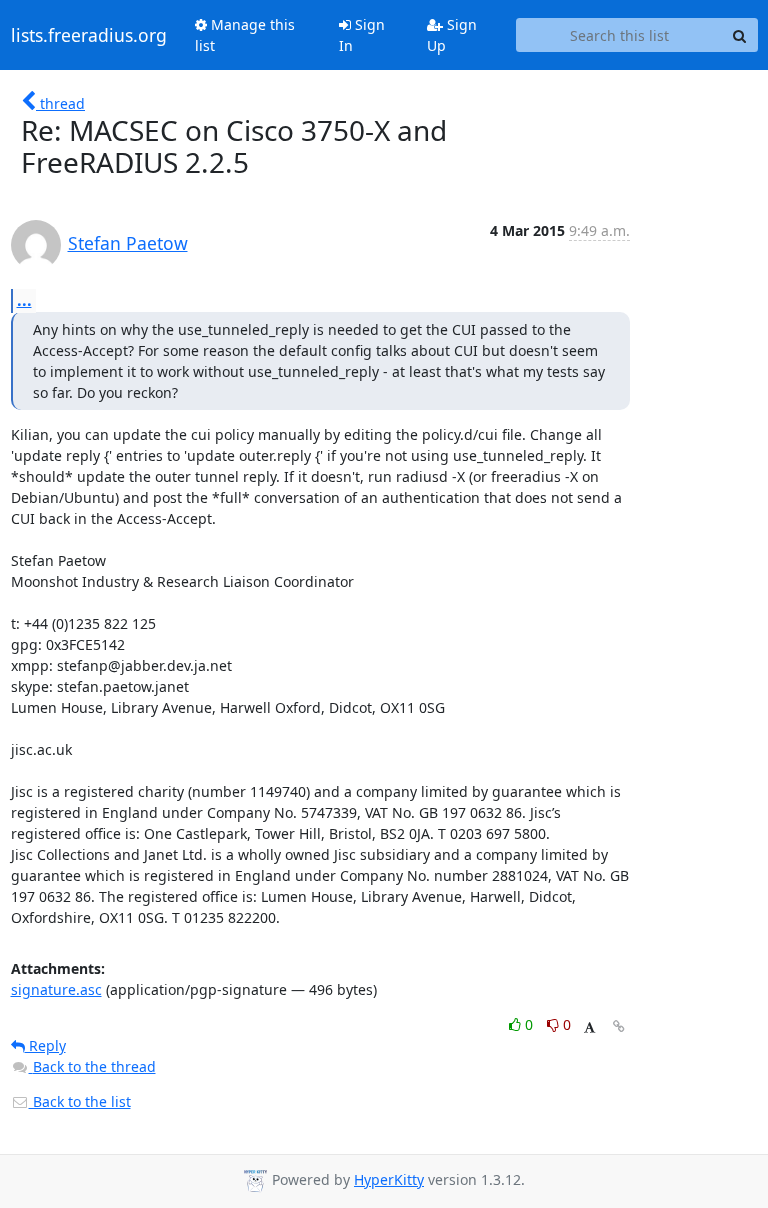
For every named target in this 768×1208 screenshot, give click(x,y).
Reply (45, 1045)
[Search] (740, 35)
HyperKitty (389, 1179)
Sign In (362, 35)
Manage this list (245, 35)
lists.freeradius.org (89, 35)
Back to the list (80, 1101)
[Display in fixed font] (589, 1027)
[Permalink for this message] (619, 1026)
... (24, 300)
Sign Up (452, 35)
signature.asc (56, 989)
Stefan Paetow (128, 243)
